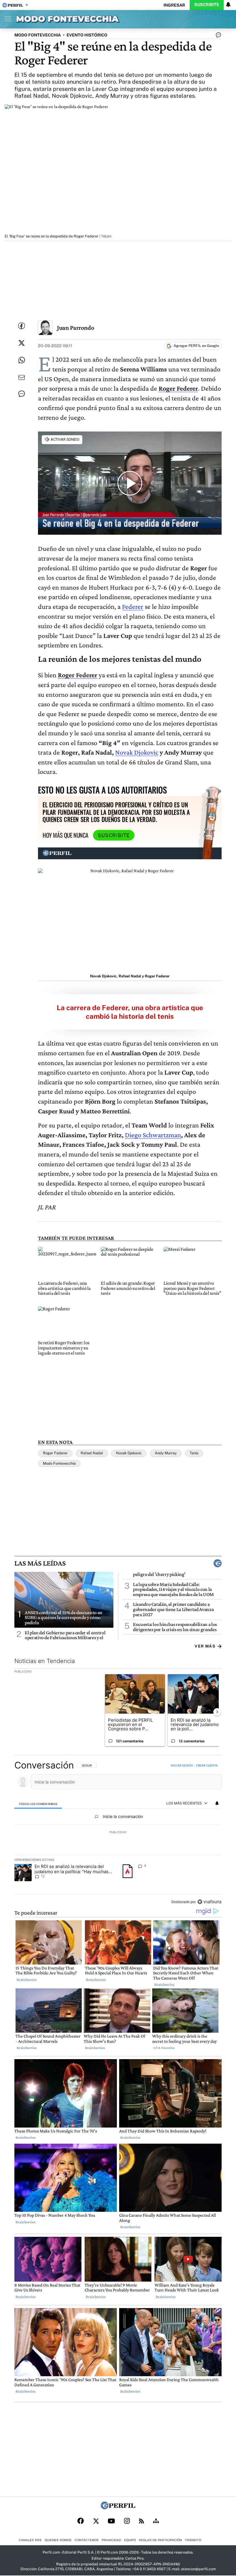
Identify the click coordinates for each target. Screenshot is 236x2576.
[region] (118, 1834)
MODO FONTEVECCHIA (38, 35)
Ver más (205, 1646)
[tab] (38, 1803)
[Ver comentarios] (217, 36)
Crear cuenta (207, 1765)
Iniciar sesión (182, 1765)
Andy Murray (166, 1453)
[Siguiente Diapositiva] (217, 1712)
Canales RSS (30, 2540)
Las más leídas (40, 1563)
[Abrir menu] (7, 19)
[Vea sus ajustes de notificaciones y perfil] (228, 5)
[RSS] (141, 2521)
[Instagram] (127, 2521)
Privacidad (111, 2540)
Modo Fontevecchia (59, 1463)
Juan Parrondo (75, 328)
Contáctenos (87, 2540)
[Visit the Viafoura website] (209, 1902)
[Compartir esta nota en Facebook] (22, 326)
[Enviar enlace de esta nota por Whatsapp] (22, 360)
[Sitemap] (156, 2521)
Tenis (194, 1453)
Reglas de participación (160, 2540)
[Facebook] (81, 2521)
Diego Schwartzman (153, 1135)
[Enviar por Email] (22, 377)
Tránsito (193, 2540)
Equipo (130, 2540)
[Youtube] (111, 2521)
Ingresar (174, 5)
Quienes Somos (58, 2540)
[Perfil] (118, 2508)
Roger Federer (55, 1453)
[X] (96, 2521)
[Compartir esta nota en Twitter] (22, 343)
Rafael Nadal (92, 1453)
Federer (133, 606)
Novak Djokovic (137, 752)
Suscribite (207, 4)
